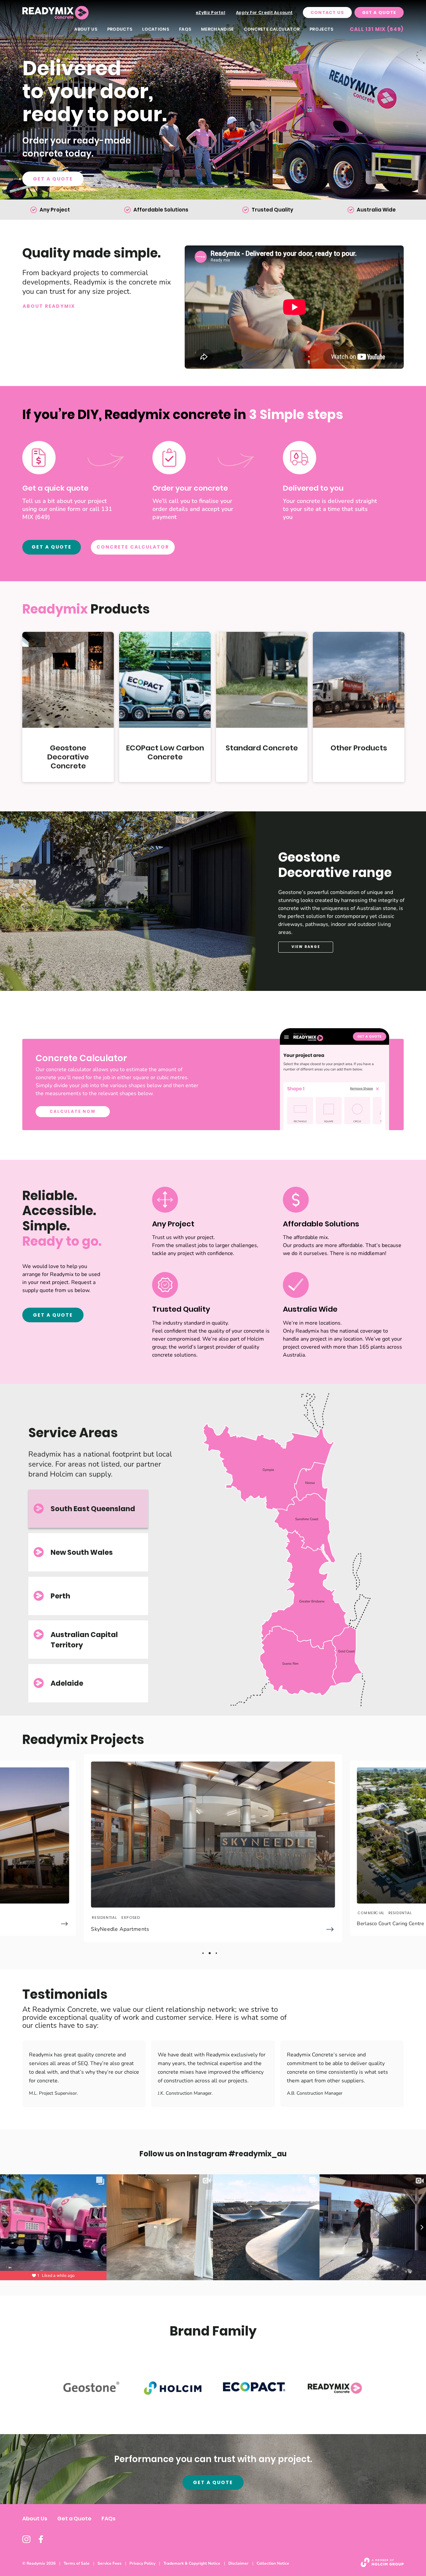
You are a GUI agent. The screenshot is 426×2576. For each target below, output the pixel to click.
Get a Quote (53, 179)
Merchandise (217, 29)
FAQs (185, 29)
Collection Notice (273, 2563)
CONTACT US (327, 12)
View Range (306, 947)
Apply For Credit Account (264, 12)
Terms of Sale (77, 2563)
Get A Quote (379, 12)
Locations (156, 29)
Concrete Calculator (272, 29)
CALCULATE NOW (73, 1111)
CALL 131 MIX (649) (377, 29)
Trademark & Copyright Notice (192, 2563)
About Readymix (49, 306)
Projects (321, 29)
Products (120, 29)
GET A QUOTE (52, 547)
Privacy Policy (142, 2563)
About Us (86, 29)
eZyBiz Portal (211, 12)
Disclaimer (238, 2563)
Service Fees (109, 2563)
